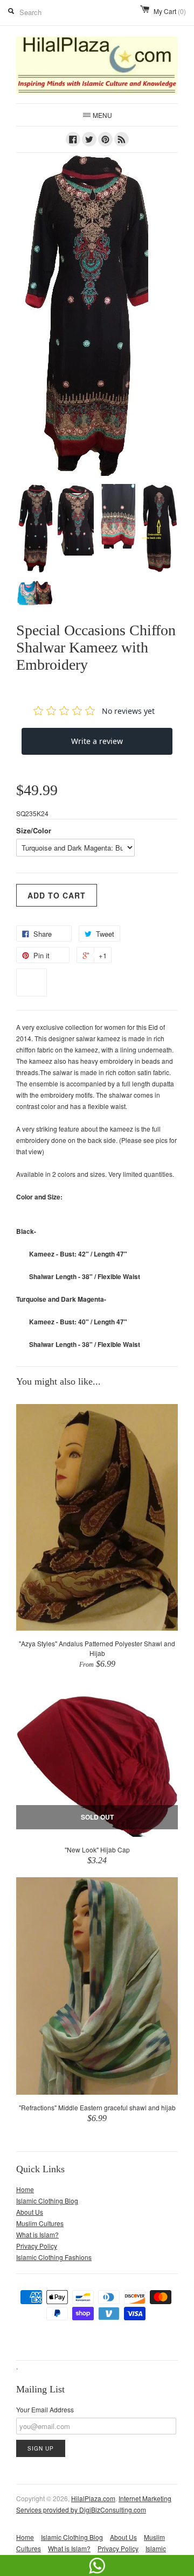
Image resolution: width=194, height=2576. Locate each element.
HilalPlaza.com (93, 2498)
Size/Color (34, 830)
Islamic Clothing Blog (47, 2201)
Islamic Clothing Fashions (54, 2257)
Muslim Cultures (40, 2223)
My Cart (170, 11)
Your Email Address (45, 2409)
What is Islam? (37, 2234)
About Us (30, 2212)
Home (25, 2189)
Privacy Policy (37, 2246)
